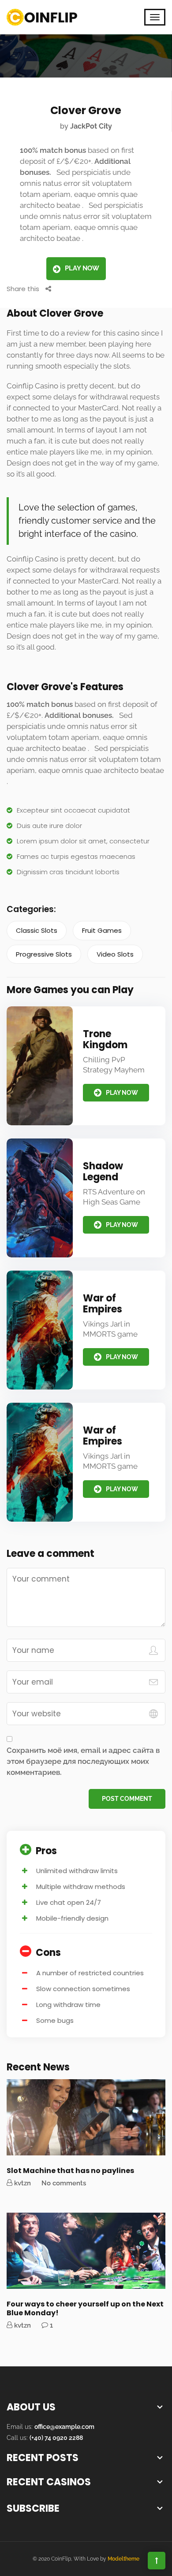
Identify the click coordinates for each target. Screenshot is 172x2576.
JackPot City (91, 126)
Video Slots (115, 954)
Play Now (82, 268)
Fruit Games (102, 930)
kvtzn (22, 2183)
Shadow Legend (103, 1172)
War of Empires (103, 1304)
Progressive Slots (44, 954)
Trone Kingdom (105, 1039)
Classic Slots (37, 930)
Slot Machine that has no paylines (70, 2171)
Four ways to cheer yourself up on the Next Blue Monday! (85, 2308)
